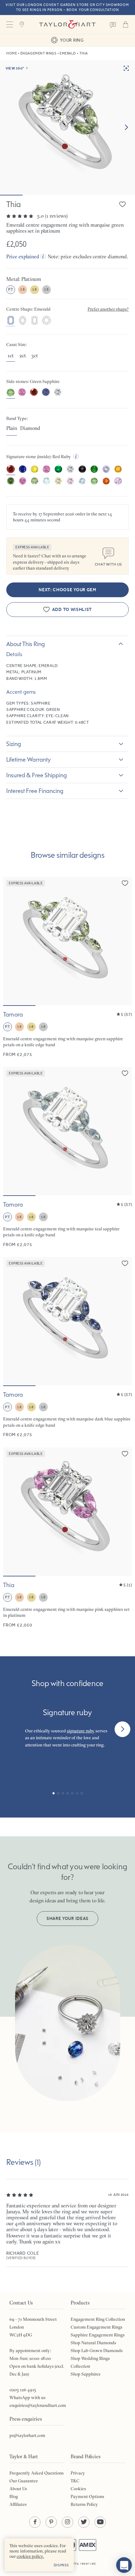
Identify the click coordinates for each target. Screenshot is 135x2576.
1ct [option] (11, 356)
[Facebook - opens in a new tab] (35, 2522)
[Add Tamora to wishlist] (125, 883)
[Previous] (13, 1729)
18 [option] (22, 289)
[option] (11, 321)
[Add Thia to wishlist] (122, 204)
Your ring (72, 40)
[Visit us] (22, 24)
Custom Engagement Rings (97, 2327)
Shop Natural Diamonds (93, 2343)
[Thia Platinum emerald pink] (67, 1538)
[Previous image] (12, 941)
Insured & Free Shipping (37, 775)
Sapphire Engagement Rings (98, 2335)
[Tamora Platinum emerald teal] (67, 1157)
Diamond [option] (30, 428)
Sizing (14, 744)
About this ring (26, 644)
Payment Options (87, 2496)
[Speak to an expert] (113, 24)
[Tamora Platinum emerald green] (67, 967)
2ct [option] (23, 356)
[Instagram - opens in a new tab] (67, 2522)
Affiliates (18, 2504)
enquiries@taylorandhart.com (38, 2405)
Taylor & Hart (67, 24)
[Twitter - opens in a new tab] (84, 2522)
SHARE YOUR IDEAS (67, 1919)
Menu (9, 24)
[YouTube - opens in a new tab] (100, 2522)
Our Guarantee (24, 2481)
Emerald (68, 53)
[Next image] (126, 127)
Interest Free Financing (35, 791)
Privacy (78, 2473)
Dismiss (61, 2565)
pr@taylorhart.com (27, 2435)
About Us (18, 2489)
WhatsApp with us (27, 2398)
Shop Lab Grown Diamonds (97, 2351)
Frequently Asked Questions (37, 2473)
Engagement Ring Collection (98, 2319)
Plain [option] (12, 428)
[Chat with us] (124, 2565)
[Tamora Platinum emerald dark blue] (67, 1347)
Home (12, 53)
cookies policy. (30, 2556)
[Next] (122, 1729)
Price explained (23, 256)
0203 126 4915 (23, 2390)
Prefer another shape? (108, 309)
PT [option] (11, 289)
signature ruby (81, 1731)
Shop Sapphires (86, 2374)
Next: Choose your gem (67, 590)
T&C (75, 2481)
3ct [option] (35, 356)
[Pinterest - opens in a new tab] (51, 2522)
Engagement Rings (38, 53)
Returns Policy (84, 2504)
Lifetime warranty (29, 759)
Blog (14, 2496)
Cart (126, 24)
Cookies (78, 2489)
